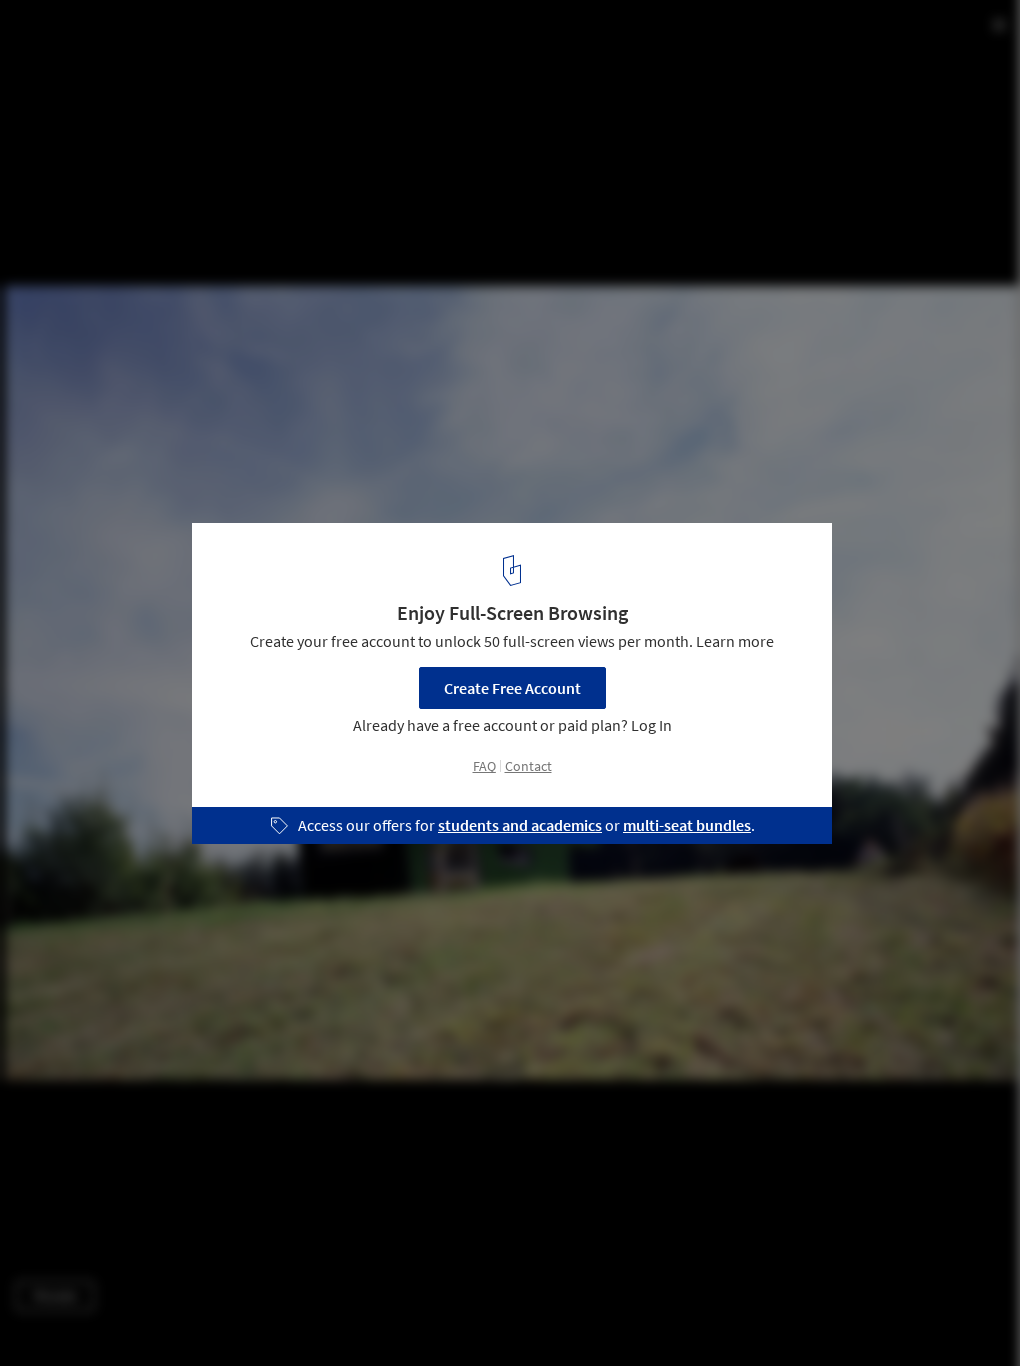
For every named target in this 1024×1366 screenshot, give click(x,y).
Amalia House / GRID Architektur (182, 36)
